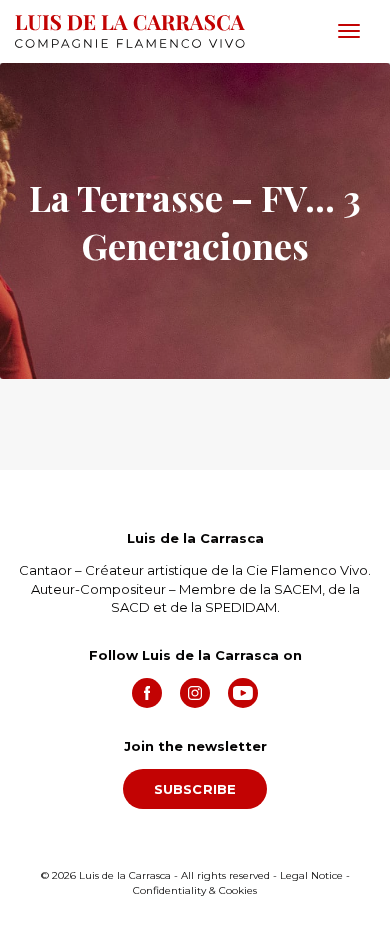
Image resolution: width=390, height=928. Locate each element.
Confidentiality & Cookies (195, 890)
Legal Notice (311, 875)
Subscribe (195, 789)
